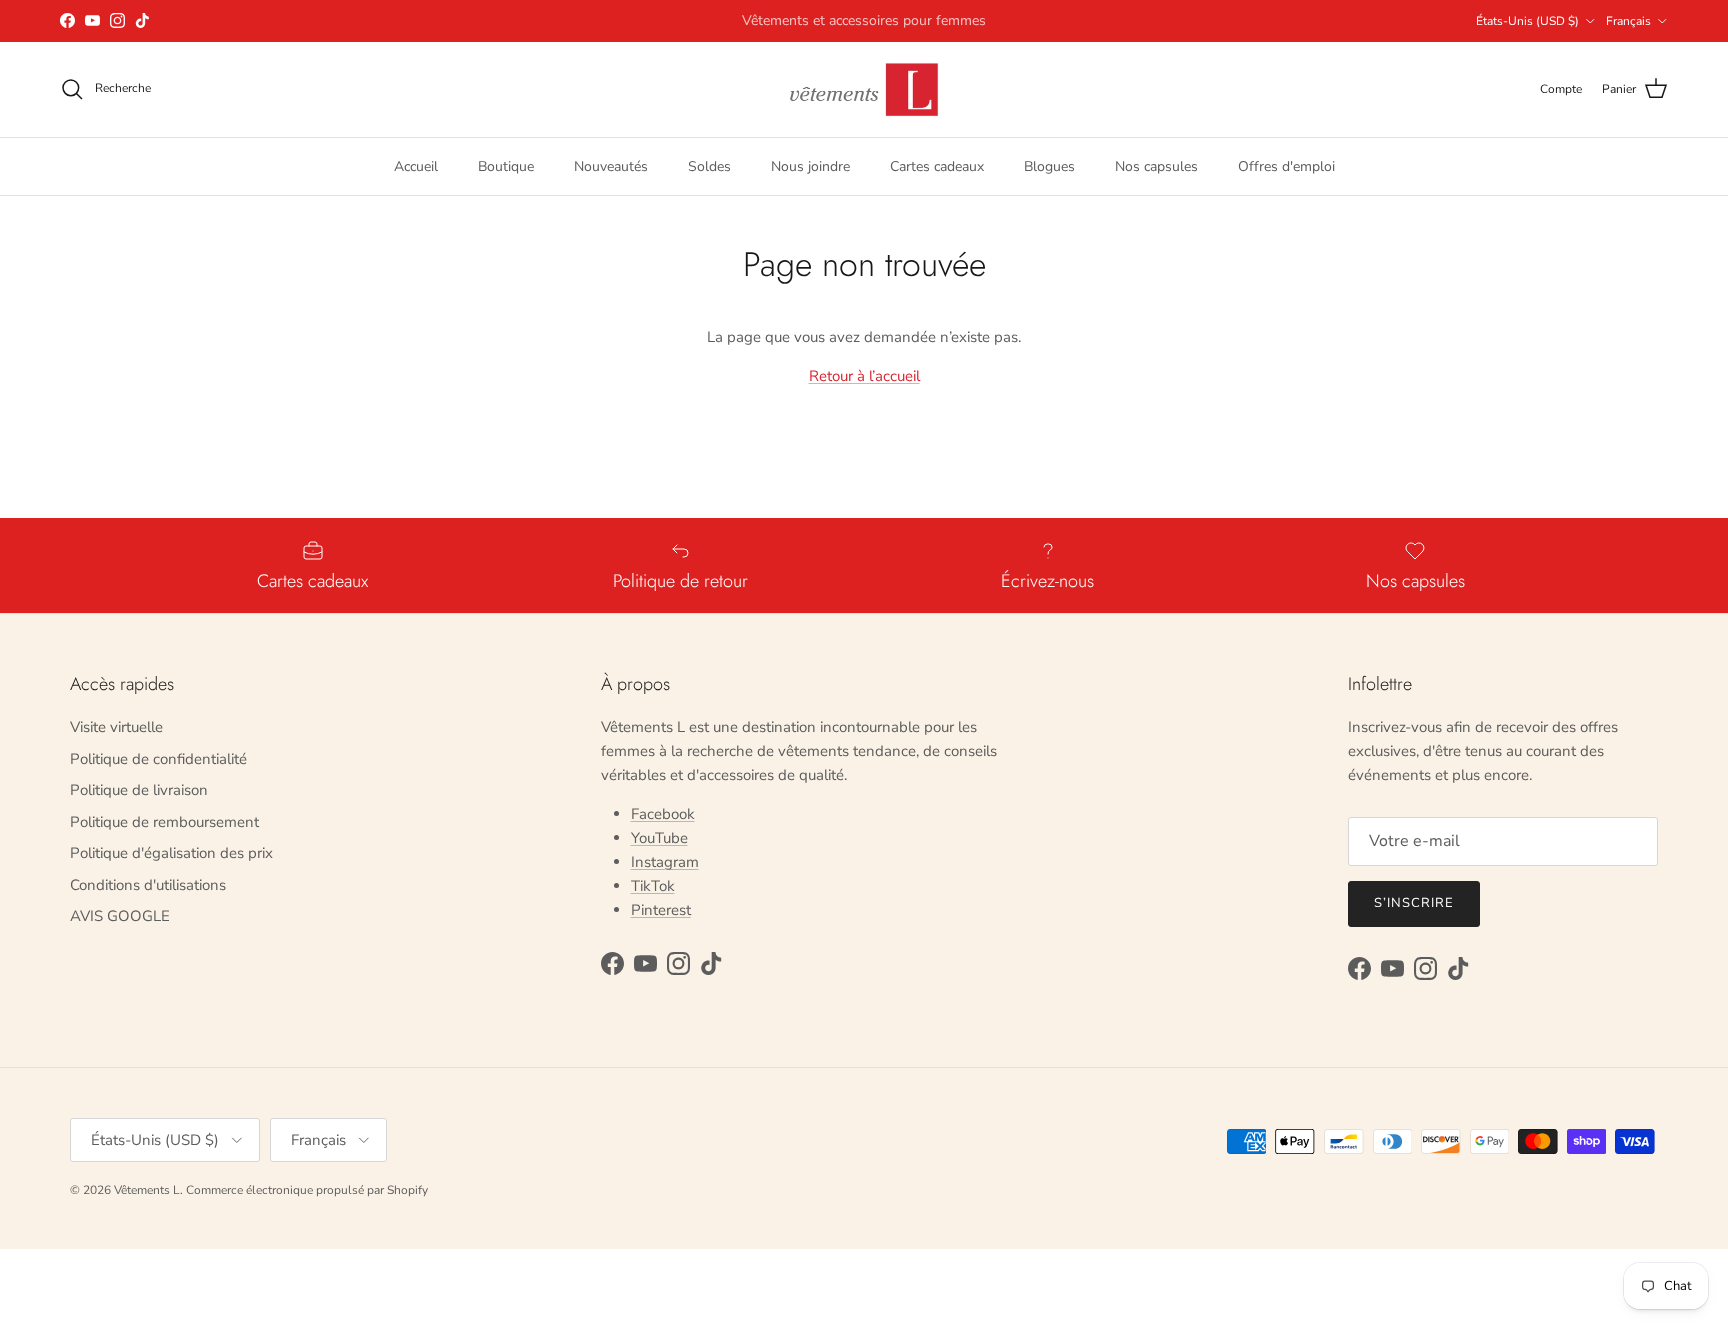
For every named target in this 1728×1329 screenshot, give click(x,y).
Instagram (665, 862)
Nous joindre (810, 165)
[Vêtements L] (864, 89)
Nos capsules (1156, 165)
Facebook (663, 814)
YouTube (659, 838)
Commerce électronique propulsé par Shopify (307, 1190)
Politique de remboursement (164, 822)
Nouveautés (611, 165)
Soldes (709, 165)
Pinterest (661, 910)
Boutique (506, 165)
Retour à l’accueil (864, 376)
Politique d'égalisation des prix (171, 853)
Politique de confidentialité (158, 759)
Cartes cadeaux (937, 165)
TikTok (653, 886)
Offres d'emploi (1286, 165)
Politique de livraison (139, 790)
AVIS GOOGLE (120, 916)
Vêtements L (147, 1190)
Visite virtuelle (116, 727)
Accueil (416, 165)
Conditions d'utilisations (148, 885)
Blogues (1049, 165)
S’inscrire (1414, 903)
